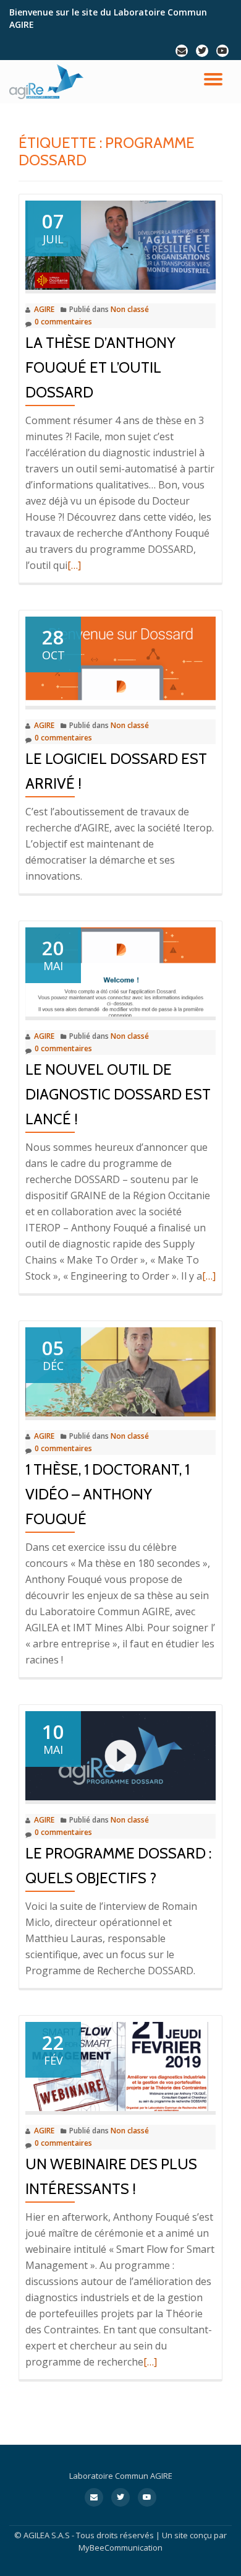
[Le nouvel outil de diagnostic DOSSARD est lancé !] (120, 971)
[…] (74, 565)
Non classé (130, 309)
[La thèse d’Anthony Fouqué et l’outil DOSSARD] (120, 244)
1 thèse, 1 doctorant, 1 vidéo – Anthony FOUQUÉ (108, 1494)
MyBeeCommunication (120, 2548)
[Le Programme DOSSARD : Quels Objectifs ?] (120, 1754)
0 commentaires (63, 322)
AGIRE (44, 309)
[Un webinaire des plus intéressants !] (120, 2065)
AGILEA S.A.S (47, 2535)
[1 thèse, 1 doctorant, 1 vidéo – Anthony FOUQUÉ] (120, 1371)
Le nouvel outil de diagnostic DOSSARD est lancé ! (118, 1094)
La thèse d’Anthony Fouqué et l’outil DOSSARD (100, 367)
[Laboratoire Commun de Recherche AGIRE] (49, 82)
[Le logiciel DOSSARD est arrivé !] (120, 660)
